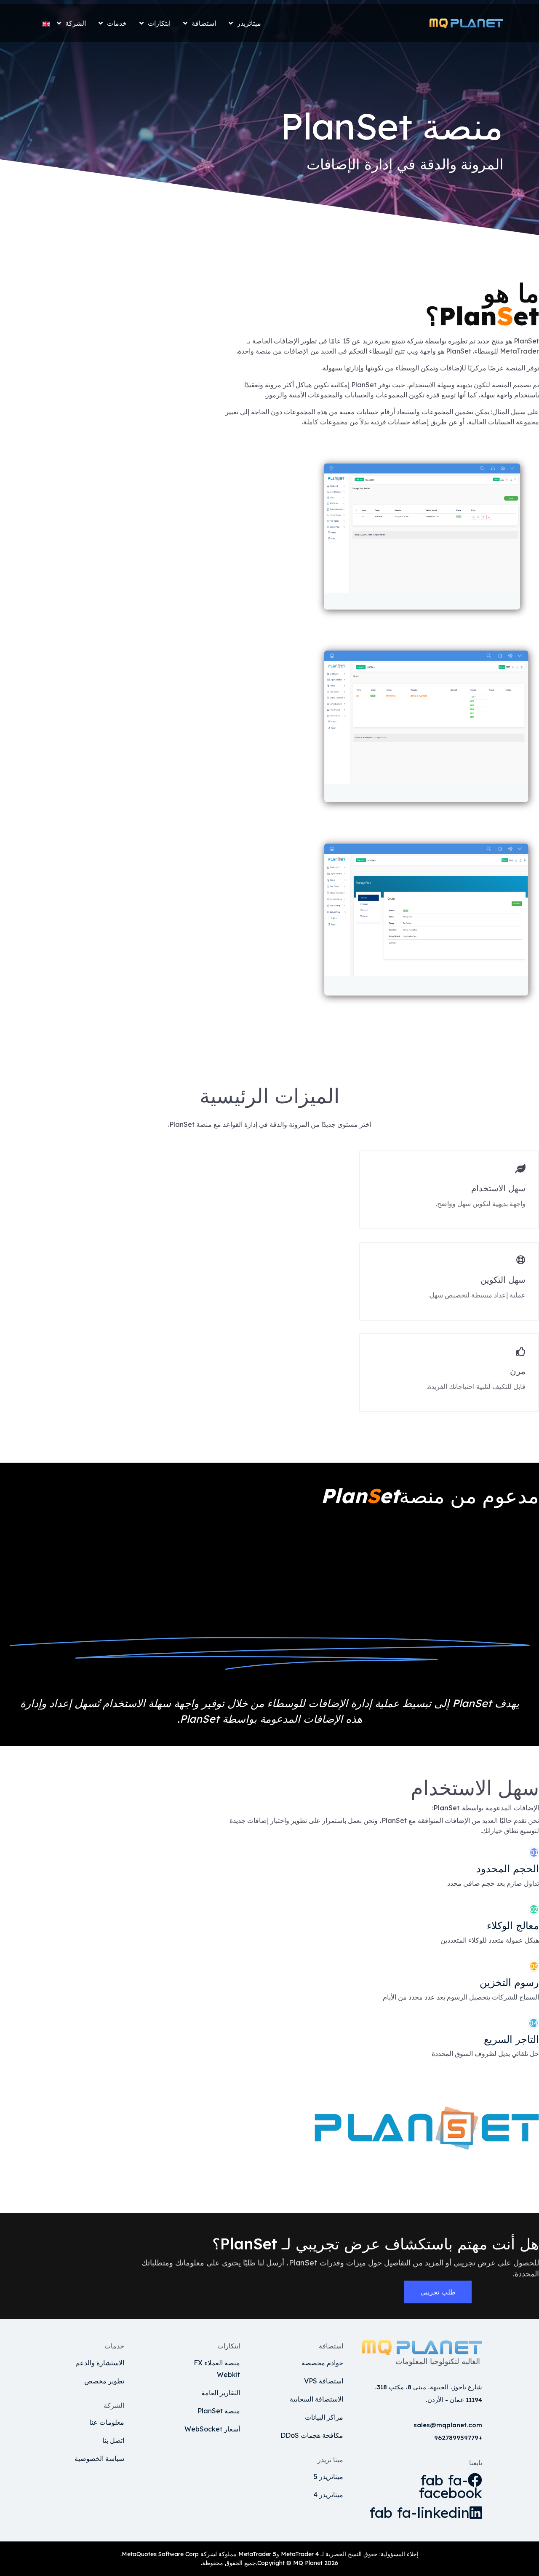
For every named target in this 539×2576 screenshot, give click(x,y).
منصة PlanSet (219, 2411)
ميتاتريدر (249, 23)
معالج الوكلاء (513, 1925)
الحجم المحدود (508, 1868)
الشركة (76, 23)
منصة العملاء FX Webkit (217, 2369)
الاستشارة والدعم (100, 2363)
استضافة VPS (324, 2381)
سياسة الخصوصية (99, 2458)
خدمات (117, 23)
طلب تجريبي (438, 2292)
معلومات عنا (107, 2422)
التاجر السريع (511, 2039)
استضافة (204, 23)
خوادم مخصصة (322, 2363)
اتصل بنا (113, 2440)
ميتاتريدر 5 (328, 2477)
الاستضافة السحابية (316, 2399)
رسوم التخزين (509, 1982)
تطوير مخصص (104, 2381)
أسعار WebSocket (212, 2429)
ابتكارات (159, 23)
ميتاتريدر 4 (328, 2495)
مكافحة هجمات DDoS (312, 2435)
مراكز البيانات (324, 2417)
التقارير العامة (221, 2393)
